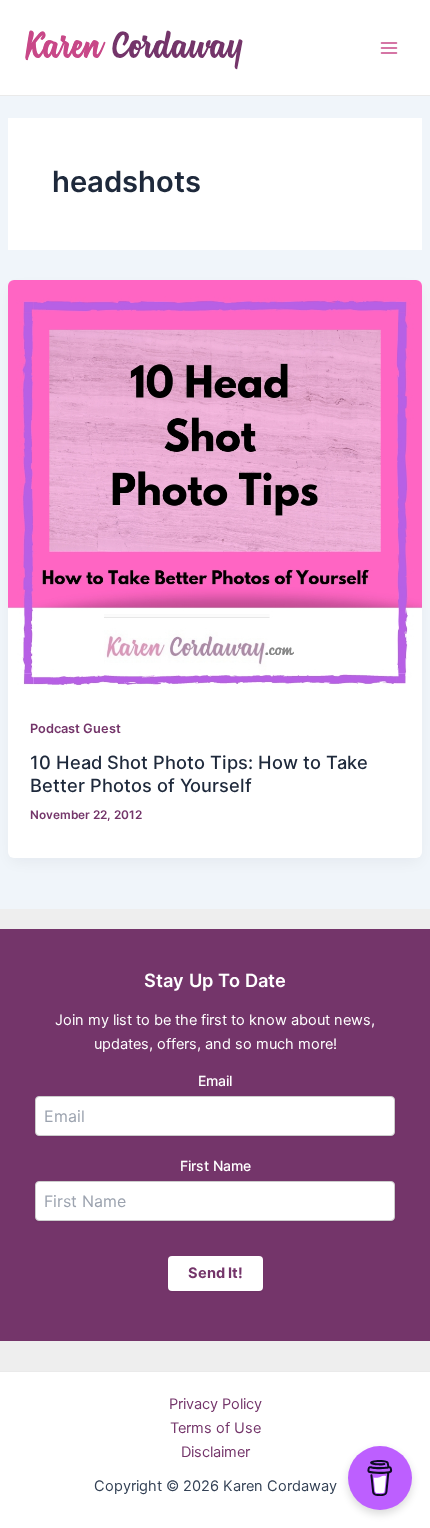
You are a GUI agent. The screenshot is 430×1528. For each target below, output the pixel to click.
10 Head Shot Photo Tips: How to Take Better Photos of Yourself (199, 773)
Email (215, 1080)
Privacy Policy (215, 1404)
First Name (215, 1165)
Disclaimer (215, 1452)
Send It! (215, 1273)
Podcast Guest (75, 728)
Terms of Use (215, 1428)
